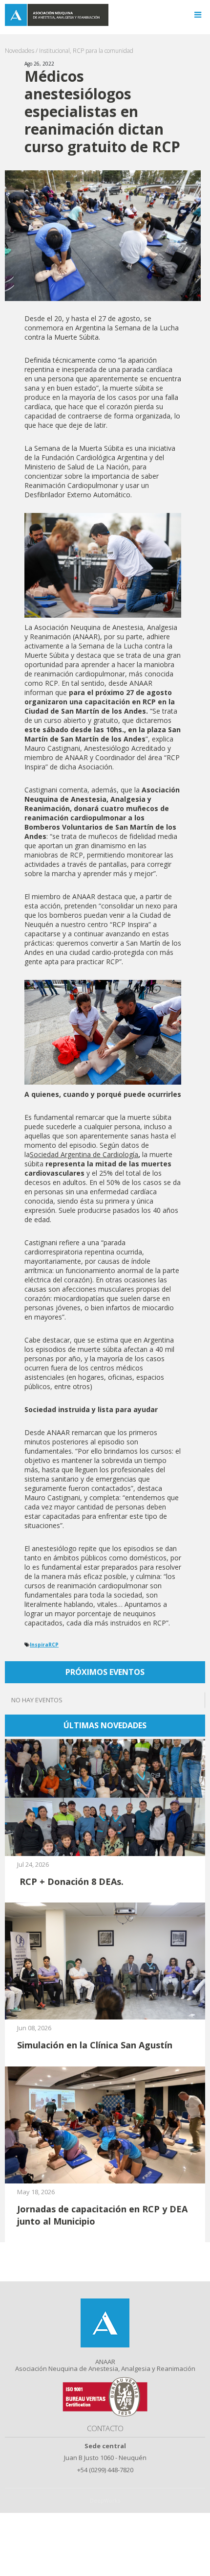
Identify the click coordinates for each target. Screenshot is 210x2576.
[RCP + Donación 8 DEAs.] (105, 1797)
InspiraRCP (44, 1645)
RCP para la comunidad (103, 51)
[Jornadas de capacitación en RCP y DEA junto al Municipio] (105, 2124)
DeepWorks (105, 2500)
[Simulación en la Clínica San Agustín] (105, 1960)
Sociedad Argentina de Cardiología (84, 1154)
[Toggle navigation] (198, 15)
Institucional (54, 51)
